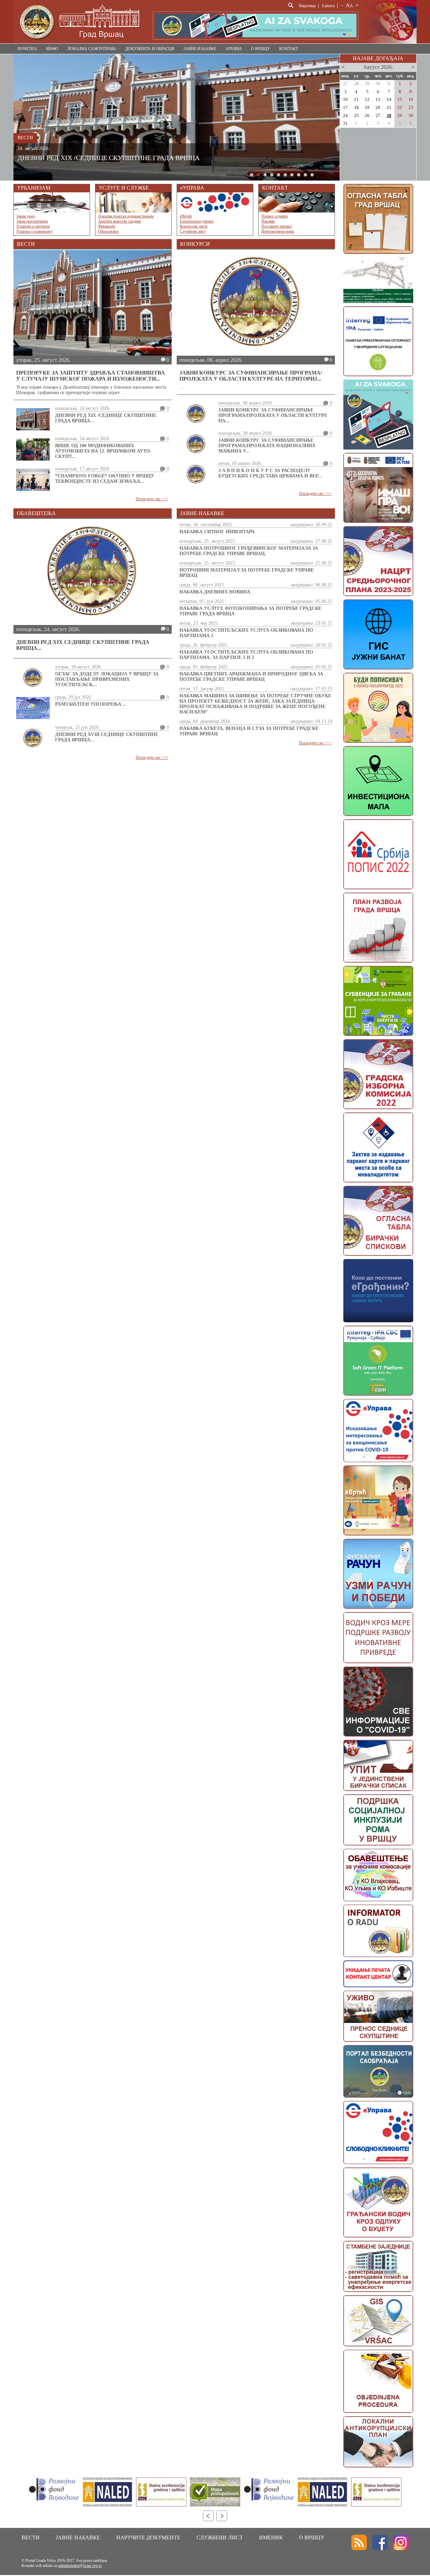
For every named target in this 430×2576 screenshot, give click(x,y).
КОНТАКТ (289, 49)
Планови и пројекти (33, 226)
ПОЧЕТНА (27, 49)
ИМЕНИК (271, 2538)
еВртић (186, 216)
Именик (268, 221)
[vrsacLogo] (79, 42)
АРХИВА (234, 49)
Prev (208, 2516)
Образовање (109, 231)
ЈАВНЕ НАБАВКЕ (200, 49)
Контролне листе (194, 226)
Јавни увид (26, 216)
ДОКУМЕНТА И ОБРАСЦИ (150, 49)
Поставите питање (277, 226)
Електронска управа (197, 221)
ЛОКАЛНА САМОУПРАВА (92, 49)
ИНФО (52, 49)
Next (222, 2516)
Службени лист (192, 231)
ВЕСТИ (31, 2538)
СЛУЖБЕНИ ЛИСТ (220, 2538)
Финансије (107, 226)
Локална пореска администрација (126, 216)
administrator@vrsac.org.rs (80, 2566)
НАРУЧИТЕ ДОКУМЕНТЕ (148, 2538)
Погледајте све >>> (152, 499)
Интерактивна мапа (278, 231)
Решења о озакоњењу (35, 231)
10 (312, 175)
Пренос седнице (275, 216)
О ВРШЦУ (261, 49)
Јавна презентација (32, 221)
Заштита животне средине (120, 221)
